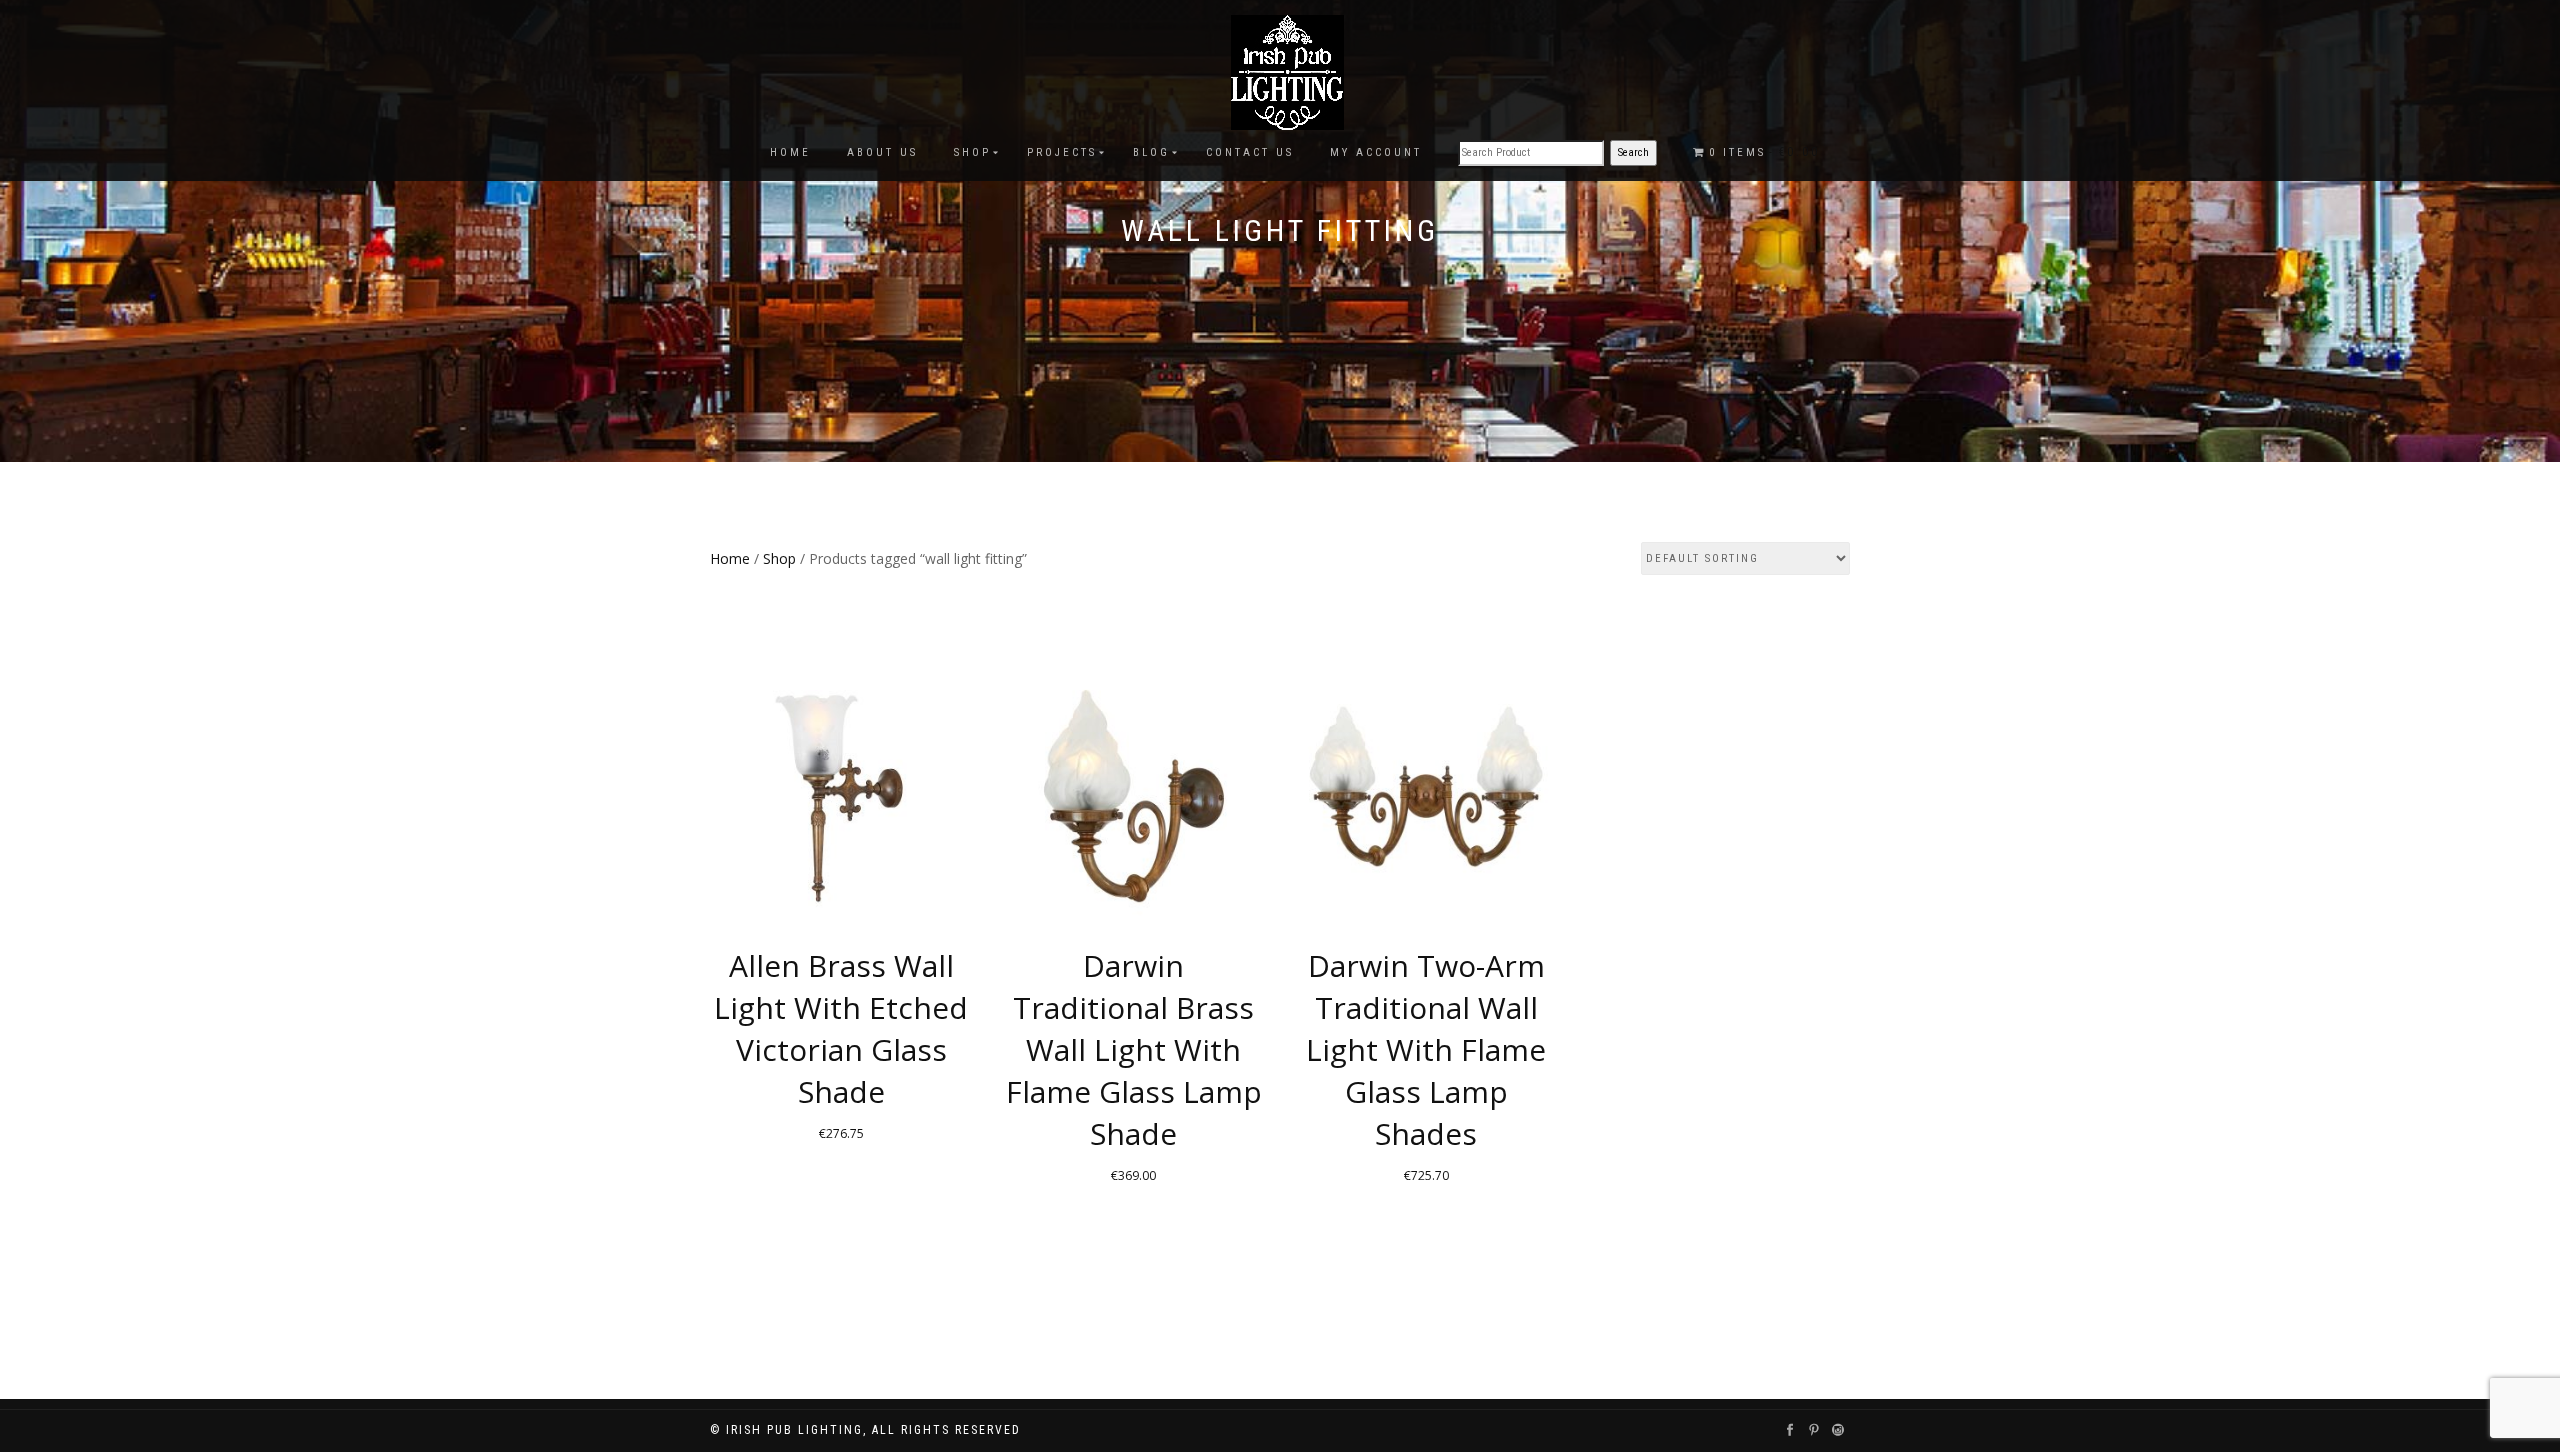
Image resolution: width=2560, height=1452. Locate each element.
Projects (1062, 152)
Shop (972, 152)
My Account (1376, 152)
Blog (1151, 152)
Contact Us (1250, 152)
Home (790, 152)
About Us (882, 152)
